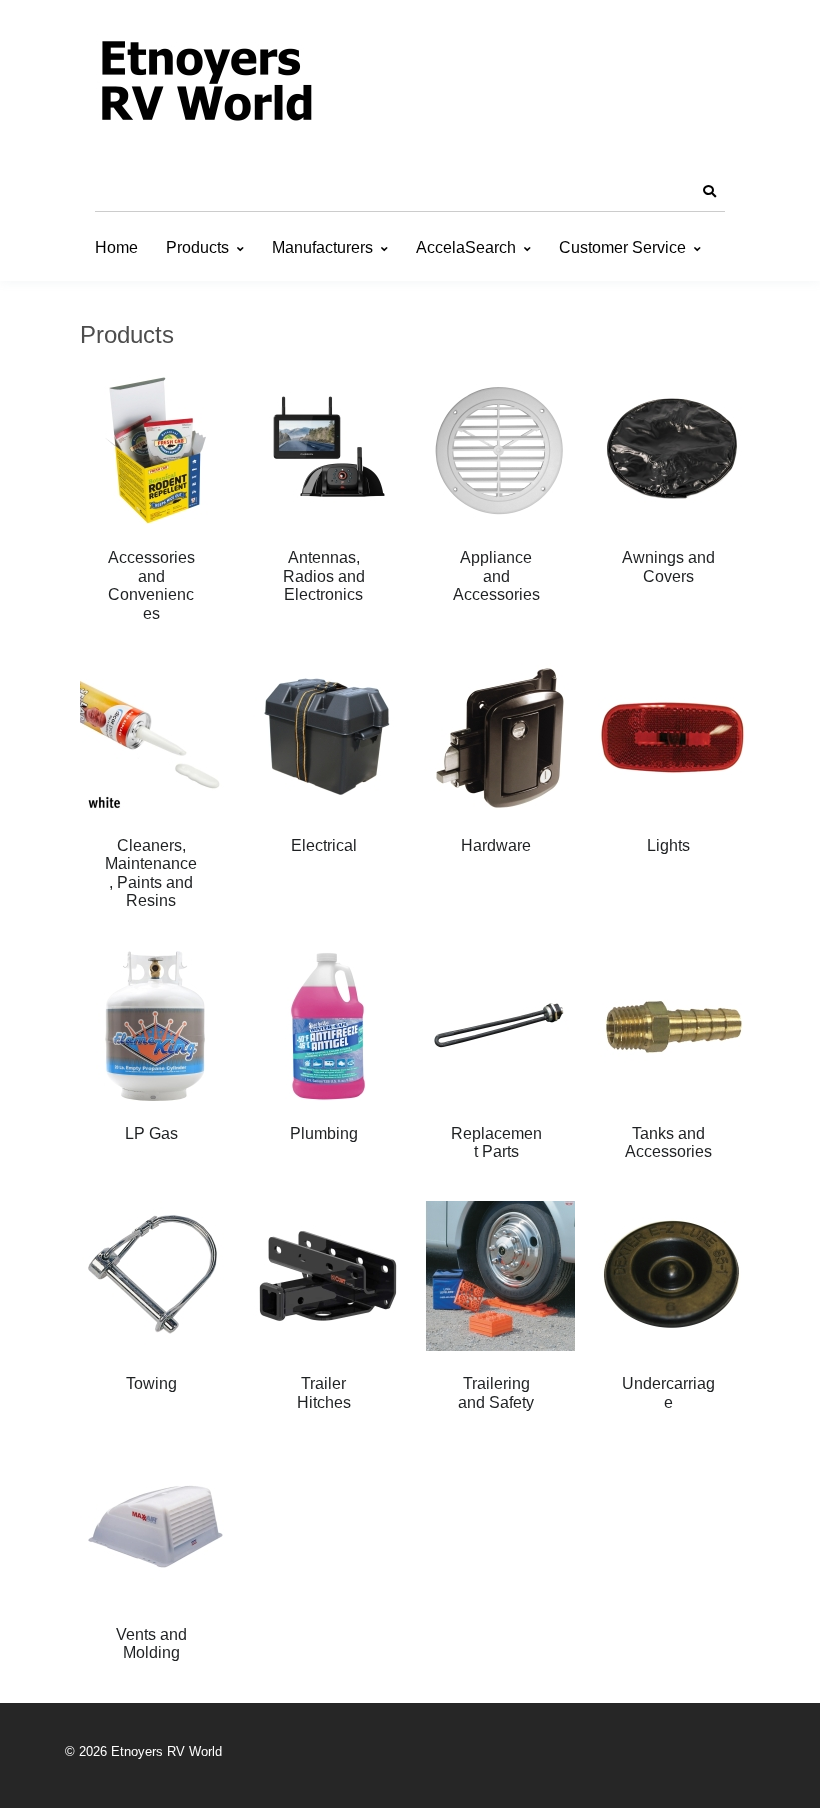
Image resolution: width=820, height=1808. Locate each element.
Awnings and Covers (668, 566)
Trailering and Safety (496, 1392)
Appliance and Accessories (496, 576)
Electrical (324, 845)
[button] (709, 192)
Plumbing (324, 1133)
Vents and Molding (151, 1643)
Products (197, 247)
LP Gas (151, 1133)
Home (116, 247)
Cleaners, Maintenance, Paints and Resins (151, 873)
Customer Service (622, 247)
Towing (151, 1383)
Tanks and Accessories (668, 1142)
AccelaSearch (466, 247)
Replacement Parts (496, 1142)
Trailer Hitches (324, 1392)
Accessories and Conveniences (151, 585)
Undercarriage (668, 1392)
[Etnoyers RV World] (205, 85)
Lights (668, 845)
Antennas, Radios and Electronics (324, 576)
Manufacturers (322, 247)
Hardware (496, 845)
